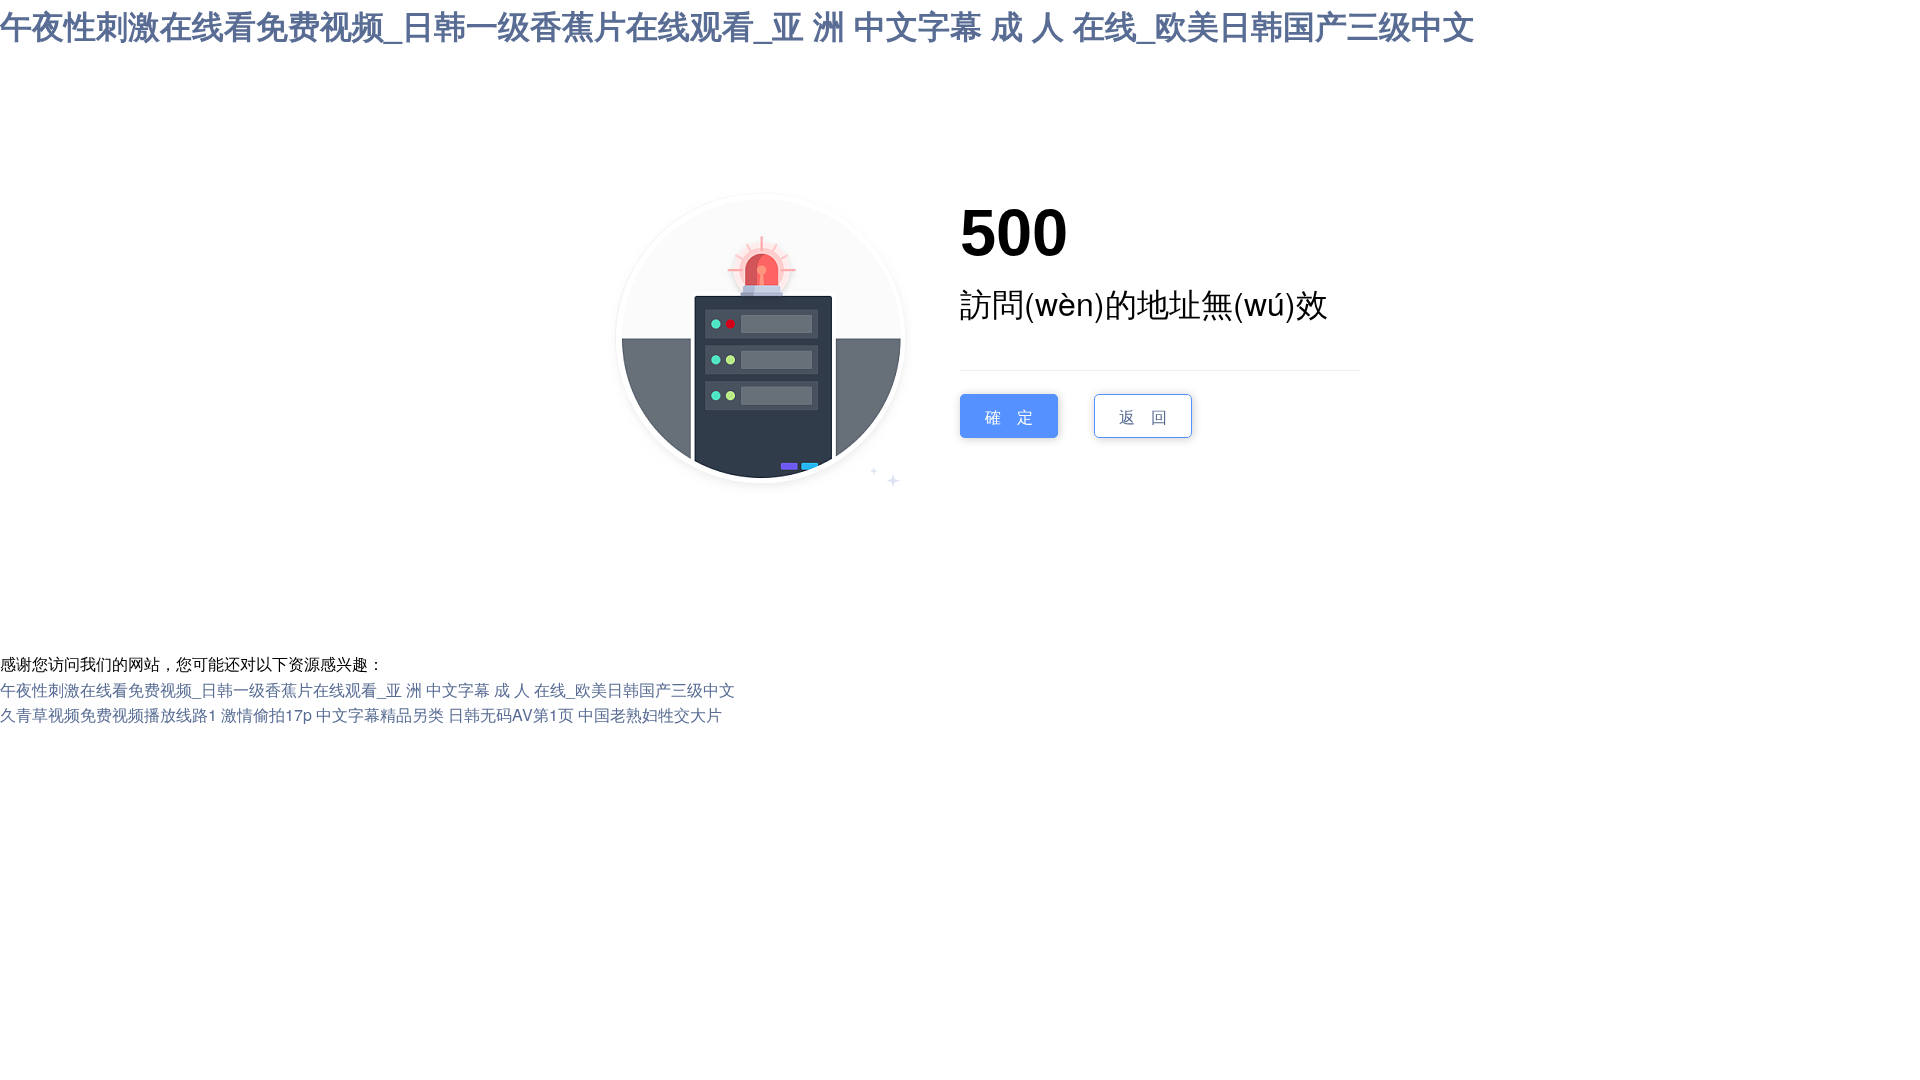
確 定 (1009, 415)
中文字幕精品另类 (380, 714)
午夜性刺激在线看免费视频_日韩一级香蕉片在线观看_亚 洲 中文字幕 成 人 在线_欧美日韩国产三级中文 (737, 25)
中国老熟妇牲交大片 (650, 714)
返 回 (1143, 415)
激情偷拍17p (266, 714)
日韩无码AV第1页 (511, 714)
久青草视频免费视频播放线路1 (108, 714)
